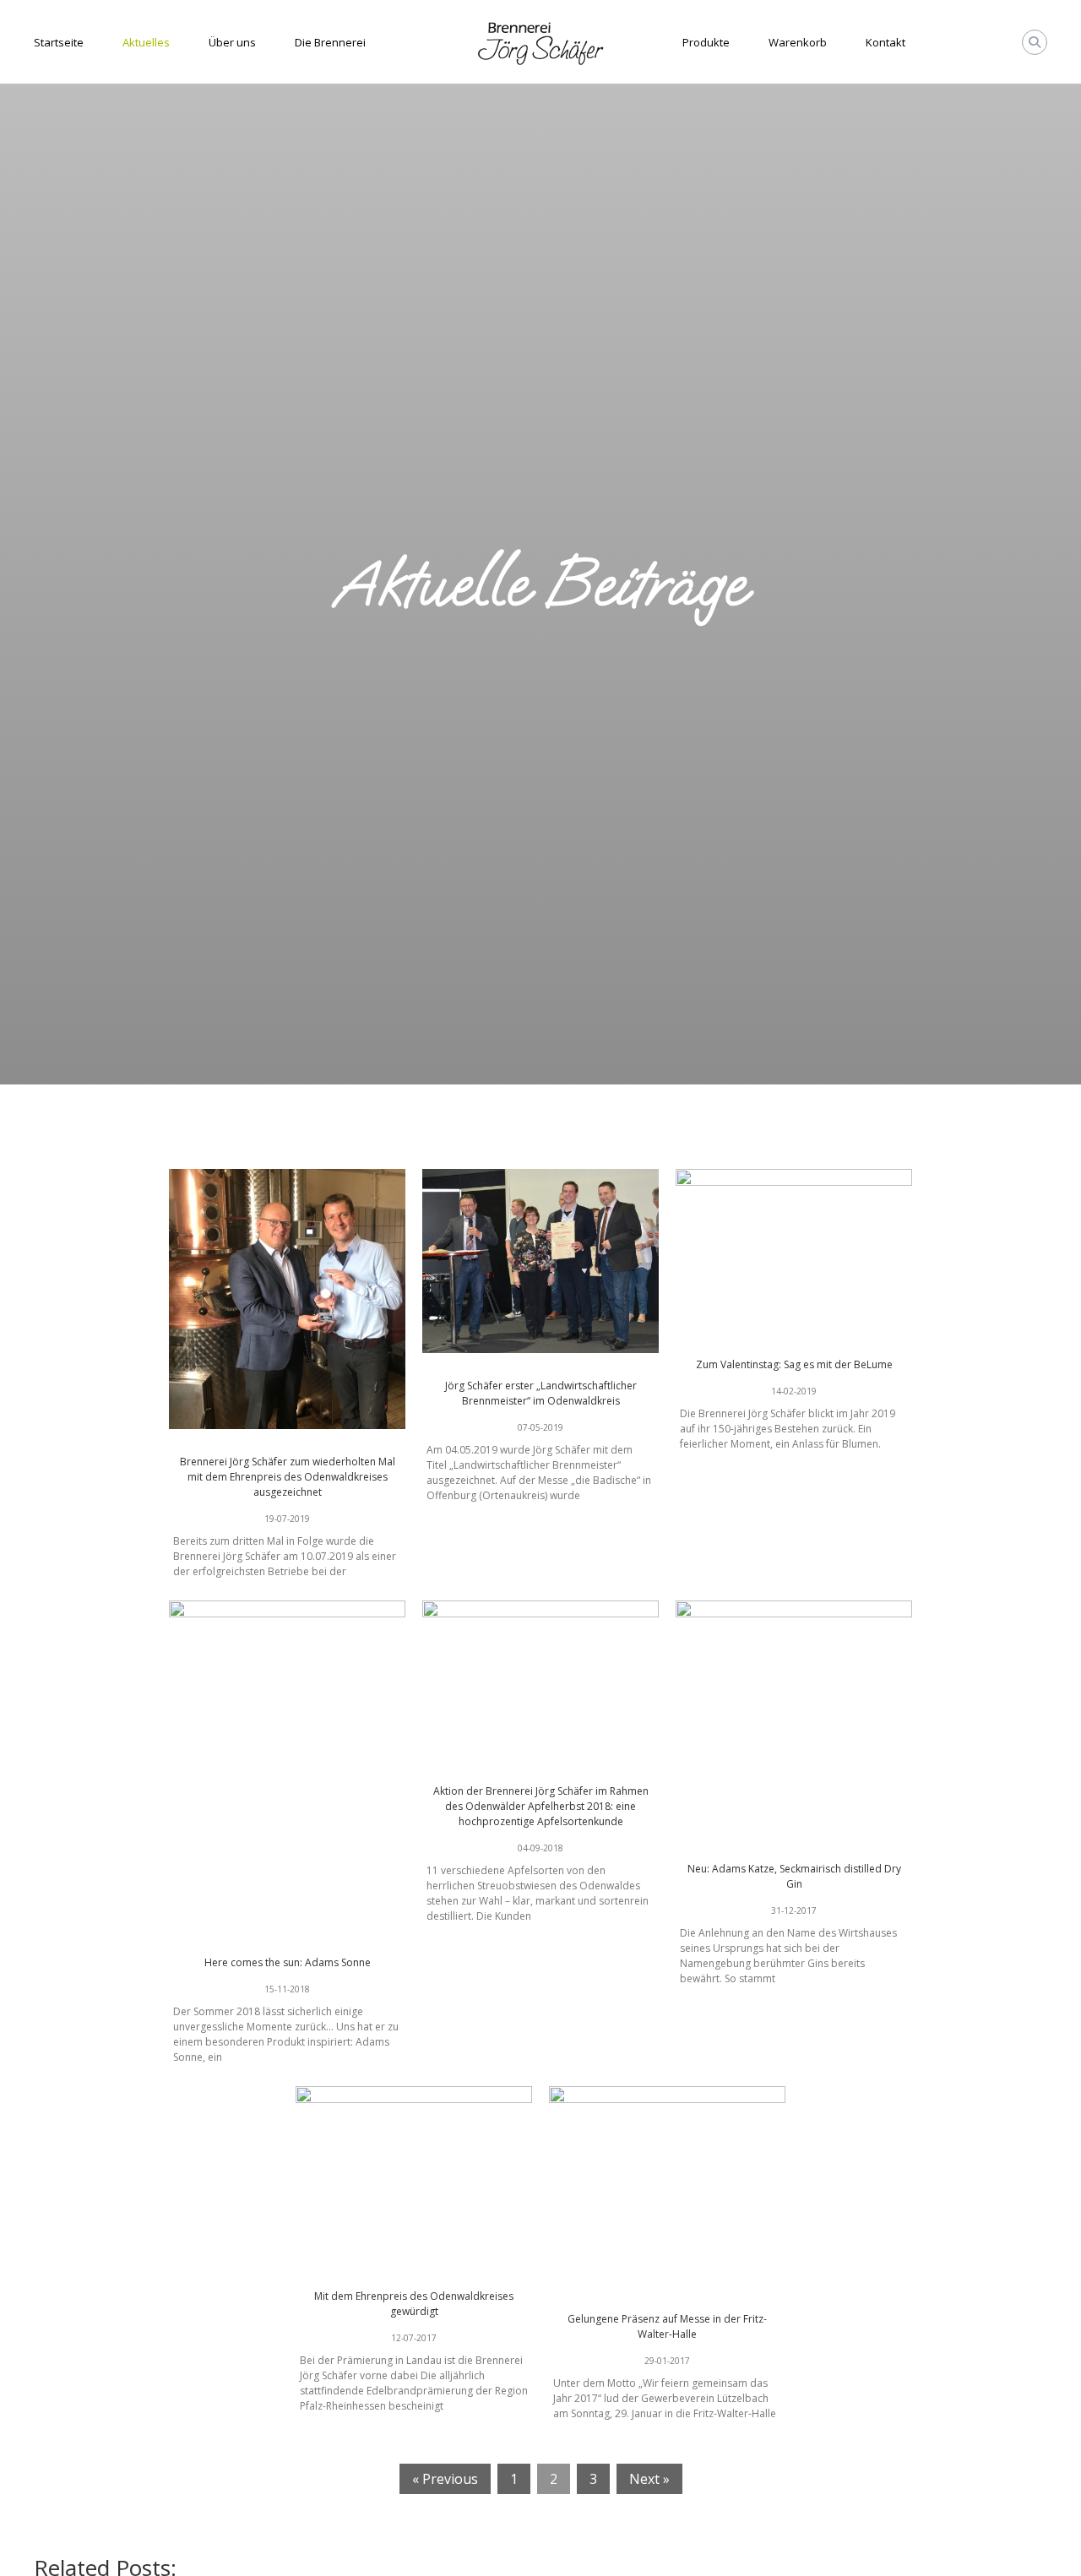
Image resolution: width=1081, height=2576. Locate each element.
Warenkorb (798, 42)
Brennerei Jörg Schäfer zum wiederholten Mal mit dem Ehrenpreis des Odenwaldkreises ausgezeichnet (288, 1477)
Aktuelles (146, 42)
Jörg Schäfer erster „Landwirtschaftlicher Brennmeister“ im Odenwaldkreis (541, 1393)
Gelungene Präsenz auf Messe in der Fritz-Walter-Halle (667, 2326)
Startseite (59, 42)
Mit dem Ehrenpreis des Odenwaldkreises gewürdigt (414, 2304)
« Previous (445, 2479)
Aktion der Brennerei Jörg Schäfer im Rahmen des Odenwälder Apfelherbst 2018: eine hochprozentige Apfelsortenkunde (541, 1806)
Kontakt (885, 42)
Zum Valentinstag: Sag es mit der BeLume (794, 1364)
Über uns (232, 42)
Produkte (706, 42)
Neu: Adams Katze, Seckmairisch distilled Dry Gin (794, 1876)
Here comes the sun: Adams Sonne (288, 1962)
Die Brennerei (330, 42)
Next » (649, 2479)
